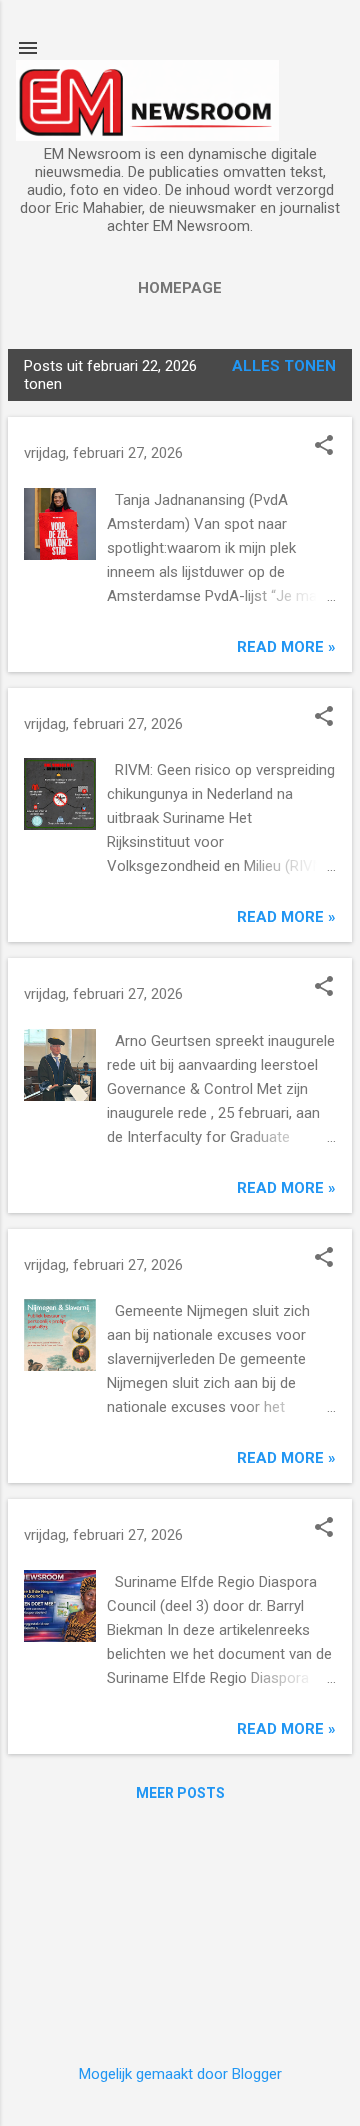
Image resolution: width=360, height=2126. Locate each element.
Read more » (286, 647)
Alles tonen (284, 366)
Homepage (180, 288)
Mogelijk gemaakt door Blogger (180, 2074)
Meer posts (180, 1793)
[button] (324, 447)
